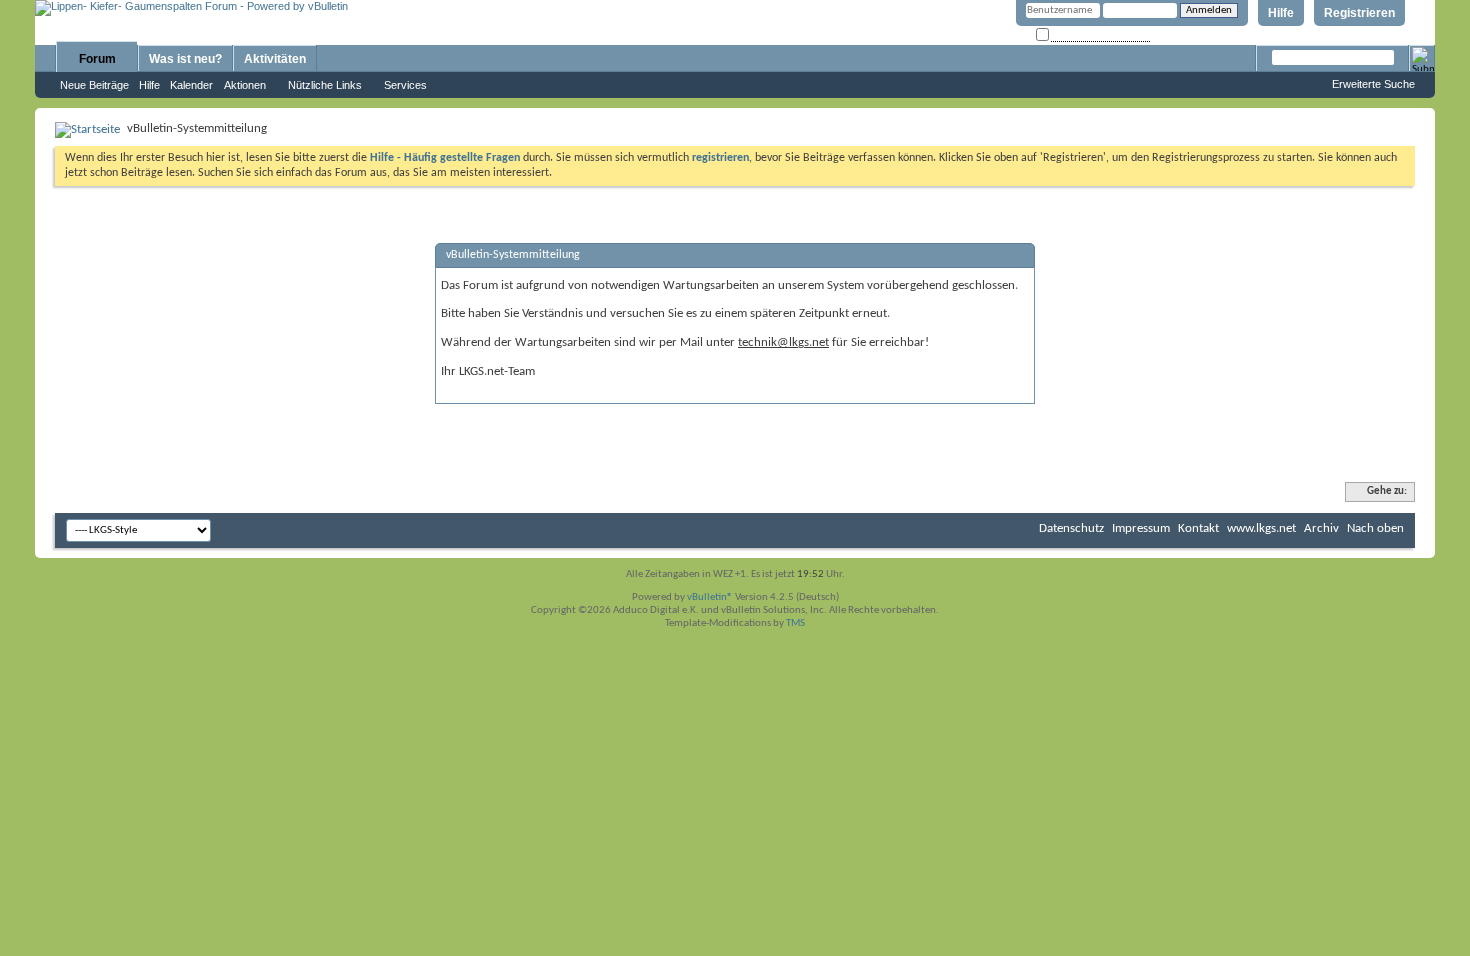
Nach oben (1375, 528)
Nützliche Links (325, 85)
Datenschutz (1071, 528)
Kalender (191, 85)
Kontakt (1198, 528)
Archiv (1321, 528)
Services (405, 85)
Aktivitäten (275, 59)
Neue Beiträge (94, 85)
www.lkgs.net (1261, 528)
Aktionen (245, 85)
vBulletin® (710, 597)
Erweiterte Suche (1373, 84)
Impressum (1141, 528)
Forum (97, 59)
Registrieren (1359, 13)
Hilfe (1281, 13)
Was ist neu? (185, 59)
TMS (795, 623)
